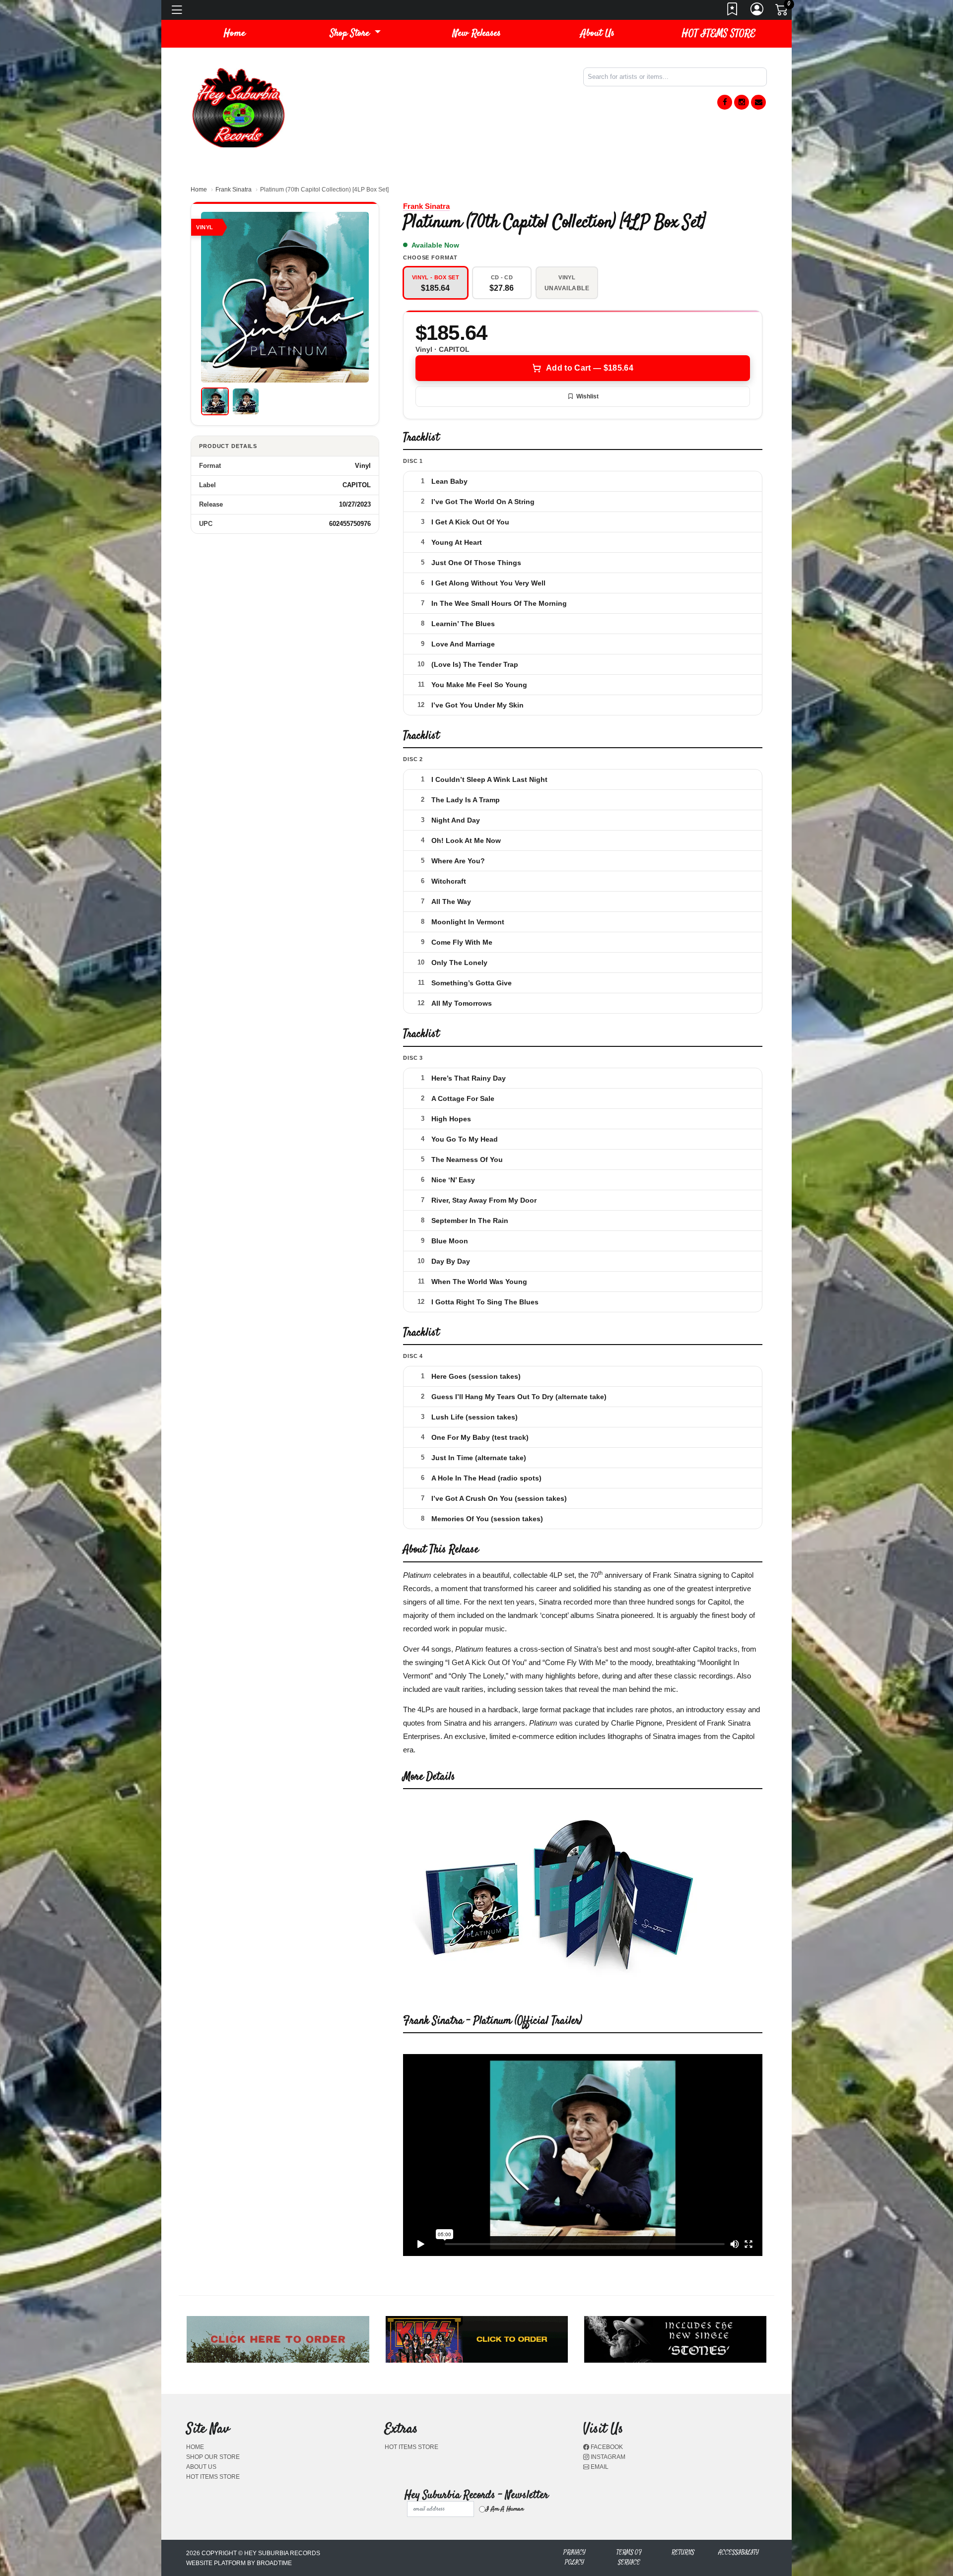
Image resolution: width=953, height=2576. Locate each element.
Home (199, 190)
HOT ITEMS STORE (719, 33)
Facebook (606, 2447)
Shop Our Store (213, 2457)
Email (599, 2467)
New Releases (477, 33)
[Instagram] (742, 102)
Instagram (607, 2457)
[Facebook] (725, 102)
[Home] (238, 107)
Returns (683, 2552)
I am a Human (505, 2509)
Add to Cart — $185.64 (590, 368)
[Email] (758, 102)
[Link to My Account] (757, 12)
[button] (355, 34)
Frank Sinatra (234, 190)
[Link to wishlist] (733, 12)
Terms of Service (629, 2557)
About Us (598, 33)
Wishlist (587, 396)
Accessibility (739, 2552)
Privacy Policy (575, 2557)
